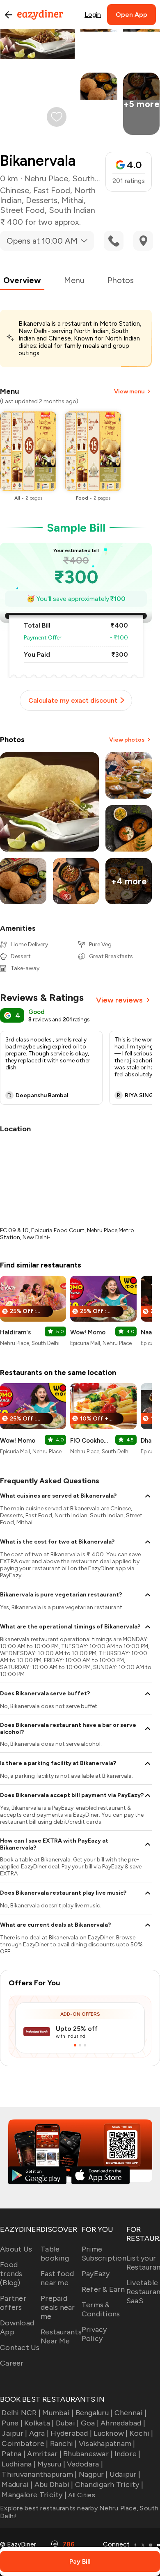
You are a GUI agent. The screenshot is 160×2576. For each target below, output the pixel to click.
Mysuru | (51, 2464)
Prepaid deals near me (58, 2307)
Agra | (39, 2433)
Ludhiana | (19, 2464)
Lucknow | (111, 2433)
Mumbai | (58, 2413)
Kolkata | (39, 2423)
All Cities (81, 2495)
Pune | (12, 2423)
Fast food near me (57, 2278)
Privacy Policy (94, 2334)
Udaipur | (125, 2474)
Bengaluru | (94, 2413)
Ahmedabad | (123, 2423)
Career (12, 2363)
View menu (129, 392)
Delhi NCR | (21, 2413)
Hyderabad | (71, 2433)
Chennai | (130, 2413)
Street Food (22, 210)
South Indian (72, 210)
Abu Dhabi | (54, 2485)
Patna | (14, 2454)
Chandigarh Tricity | (109, 2485)
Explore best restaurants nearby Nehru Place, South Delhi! (79, 2512)
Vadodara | (85, 2464)
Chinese (15, 190)
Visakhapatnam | (107, 2444)
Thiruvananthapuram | (39, 2474)
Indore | (127, 2454)
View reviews (119, 1000)
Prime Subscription (104, 2254)
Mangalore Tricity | (34, 2495)
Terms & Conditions (101, 2309)
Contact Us (20, 2348)
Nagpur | (93, 2474)
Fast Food (52, 190)
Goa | (90, 2423)
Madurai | (17, 2485)
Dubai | (67, 2423)
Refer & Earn (103, 2289)
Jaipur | (14, 2433)
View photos (127, 740)
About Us (16, 2249)
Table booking (55, 2254)
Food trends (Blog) (11, 2274)
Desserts (42, 200)
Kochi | (142, 2433)
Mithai (73, 200)
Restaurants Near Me (61, 2336)
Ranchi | (63, 2444)
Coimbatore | (25, 2444)
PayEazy (96, 2274)
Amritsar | (44, 2454)
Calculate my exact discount (73, 700)
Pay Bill (80, 2561)
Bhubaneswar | (88, 2454)
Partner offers (13, 2303)
